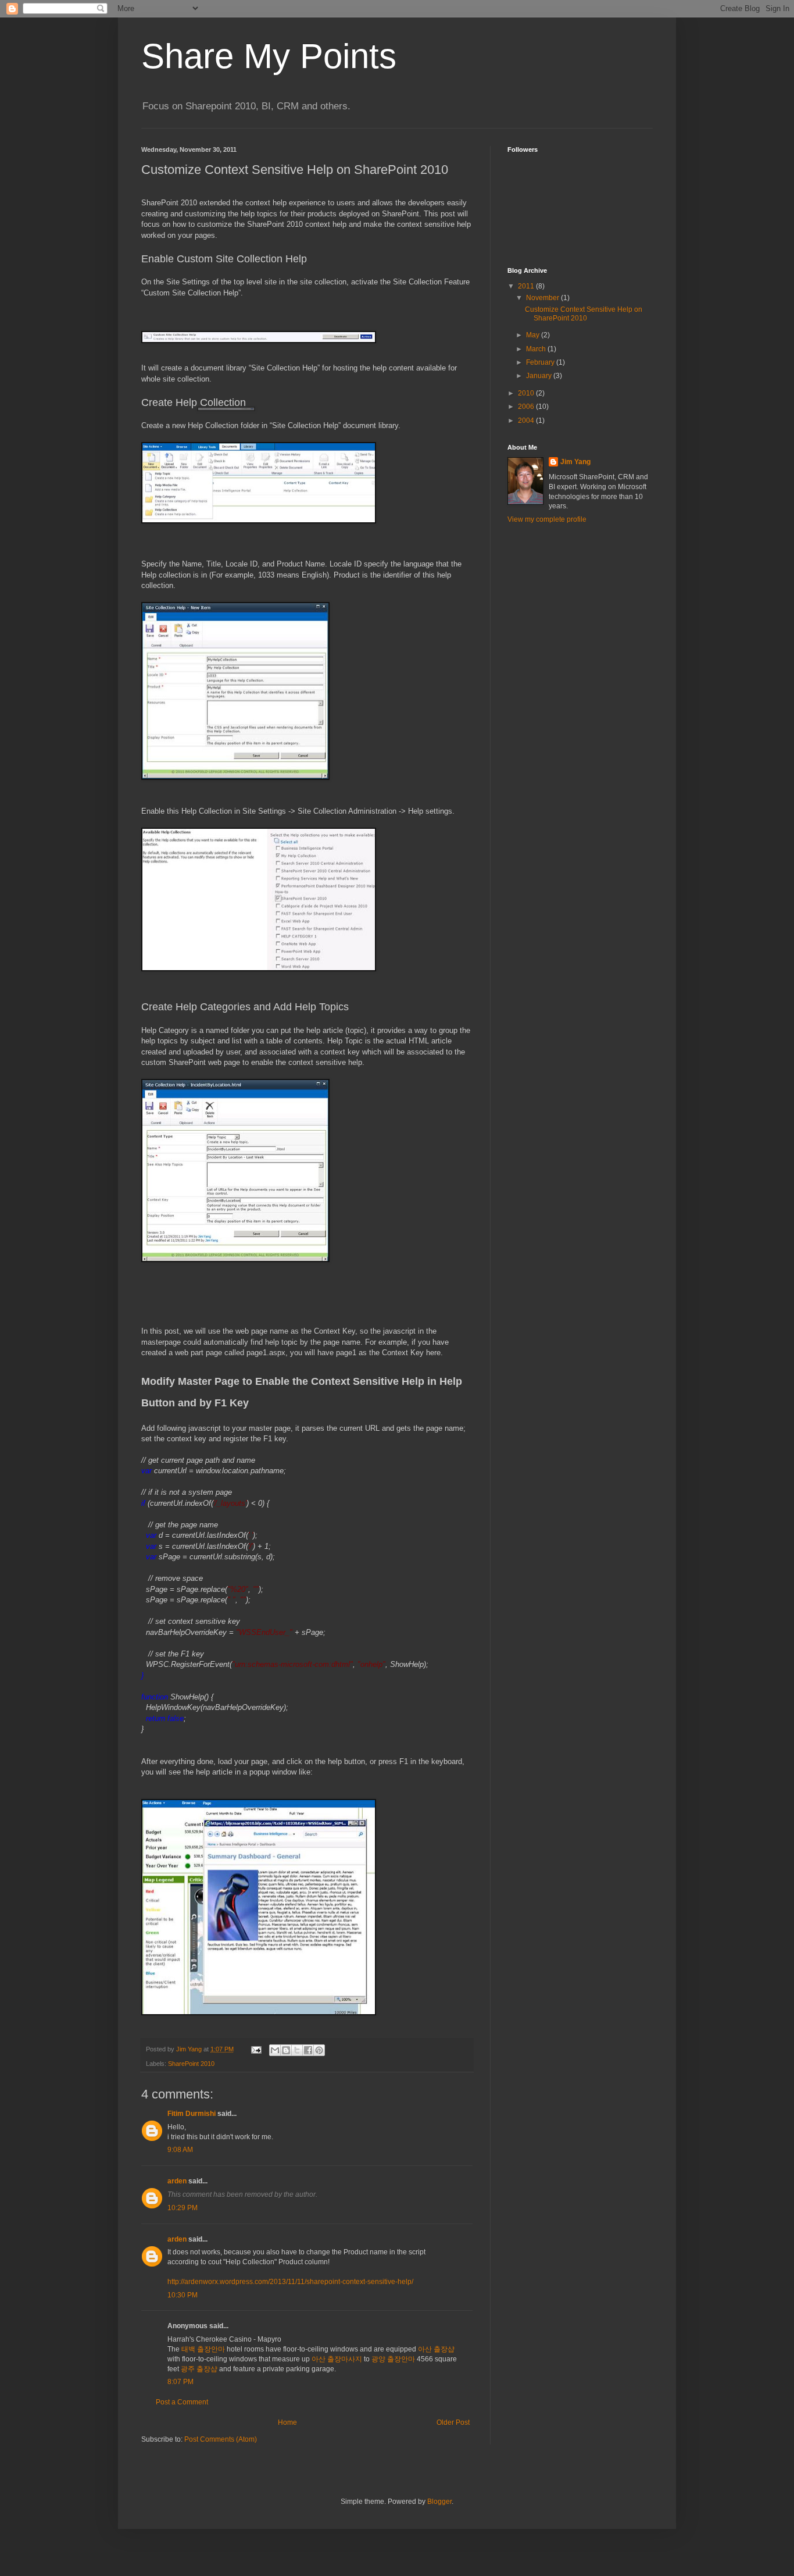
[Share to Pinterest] (319, 2050)
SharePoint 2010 (191, 2064)
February (541, 362)
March (537, 349)
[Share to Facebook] (308, 2050)
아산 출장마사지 (337, 2359)
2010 (527, 393)
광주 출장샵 (199, 2369)
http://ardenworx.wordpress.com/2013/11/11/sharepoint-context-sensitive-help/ (290, 2282)
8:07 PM (180, 2382)
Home (287, 2422)
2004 (527, 421)
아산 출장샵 (436, 2349)
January (540, 376)
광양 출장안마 (393, 2359)
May (534, 335)
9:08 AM (180, 2150)
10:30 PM (183, 2295)
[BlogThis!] (286, 2050)
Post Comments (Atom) (221, 2439)
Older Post (453, 2422)
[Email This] (275, 2050)
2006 (527, 407)
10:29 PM (183, 2208)
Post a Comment (182, 2402)
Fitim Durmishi (192, 2114)
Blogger (439, 2502)
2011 (527, 286)
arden (177, 2181)
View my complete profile (547, 519)
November (543, 298)
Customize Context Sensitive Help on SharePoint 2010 (584, 313)
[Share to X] (297, 2050)
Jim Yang (575, 462)
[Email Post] (256, 2049)
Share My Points (269, 56)
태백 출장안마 (203, 2349)
